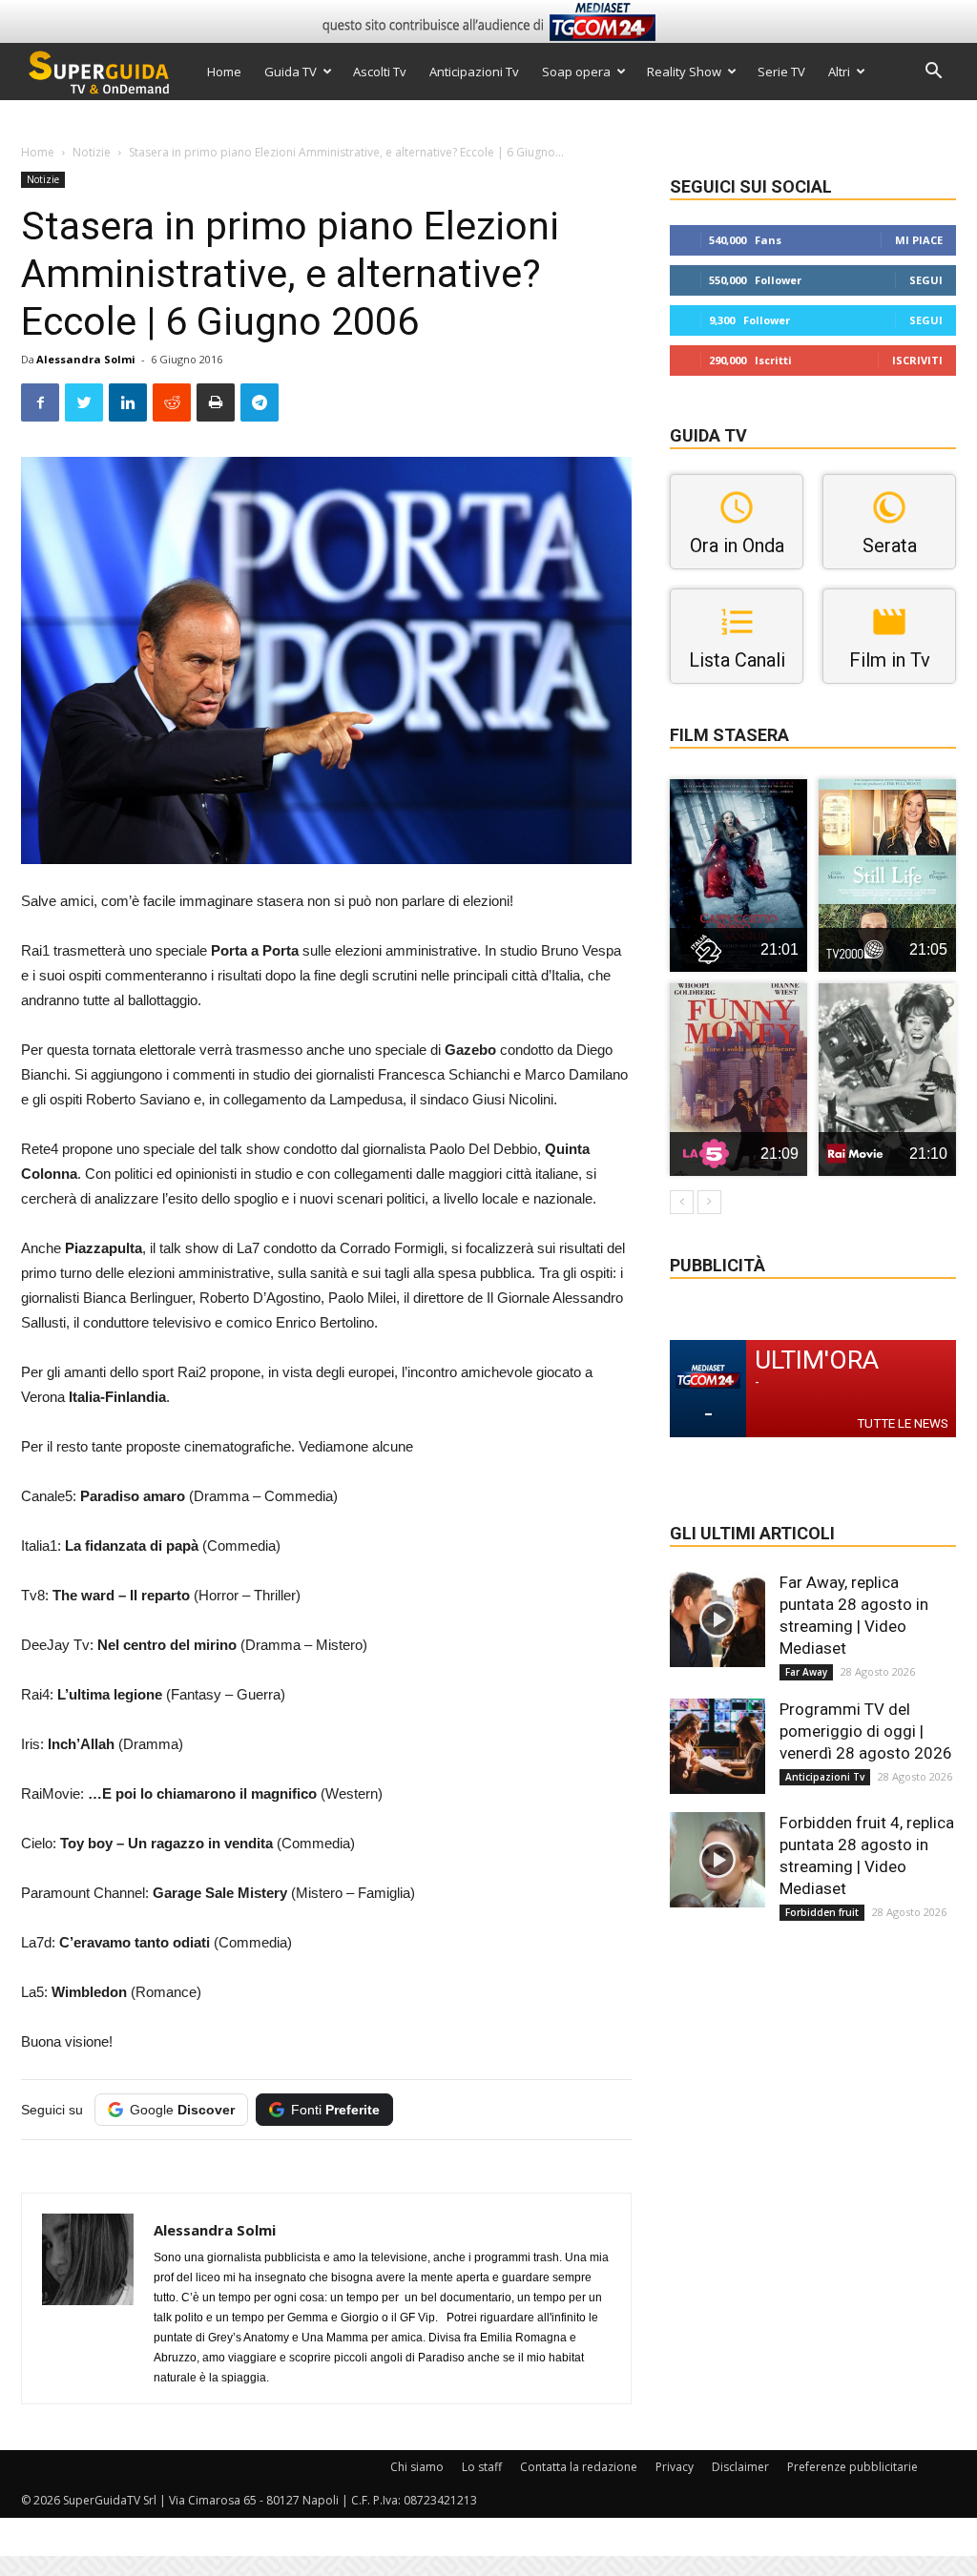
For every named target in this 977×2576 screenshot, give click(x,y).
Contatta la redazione (579, 2467)
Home (224, 72)
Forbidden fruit (822, 1912)
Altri (839, 72)
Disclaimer (740, 2467)
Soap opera (576, 72)
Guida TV (291, 72)
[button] (933, 73)
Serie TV (781, 72)
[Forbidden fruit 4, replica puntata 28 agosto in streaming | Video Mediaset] (717, 1860)
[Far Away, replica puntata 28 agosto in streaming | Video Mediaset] (717, 1619)
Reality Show (684, 72)
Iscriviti (917, 360)
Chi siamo (417, 2467)
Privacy (675, 2467)
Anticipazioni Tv (474, 72)
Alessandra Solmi (86, 359)
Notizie (92, 152)
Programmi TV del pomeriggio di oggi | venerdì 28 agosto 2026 (866, 1731)
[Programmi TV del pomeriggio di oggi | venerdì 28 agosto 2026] (717, 1746)
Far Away (806, 1672)
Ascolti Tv (380, 72)
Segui (926, 280)
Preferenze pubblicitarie (852, 2467)
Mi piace (919, 240)
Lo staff (482, 2467)
